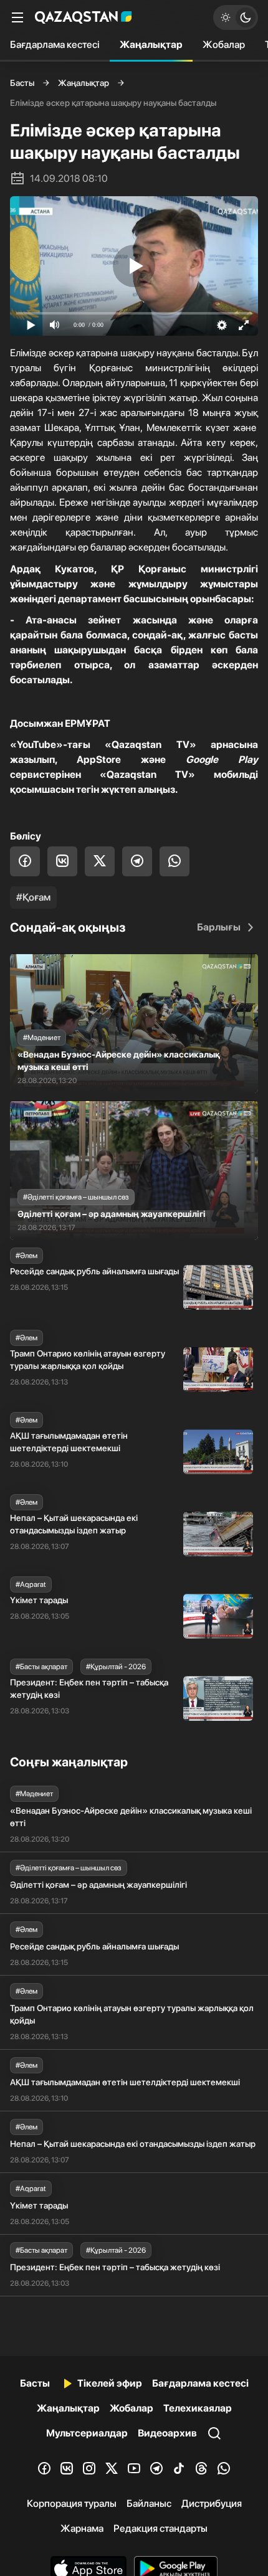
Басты (22, 83)
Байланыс (149, 2503)
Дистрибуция (212, 2503)
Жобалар (224, 45)
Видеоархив (167, 2433)
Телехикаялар (198, 2408)
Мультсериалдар (87, 2433)
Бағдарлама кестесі (55, 45)
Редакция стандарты (160, 2528)
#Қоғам (33, 897)
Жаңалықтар (151, 45)
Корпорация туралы (72, 2503)
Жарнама (82, 2528)
